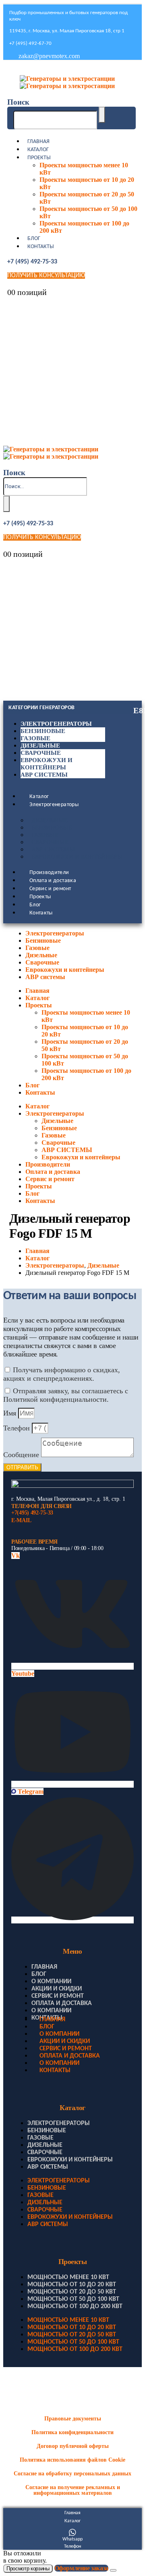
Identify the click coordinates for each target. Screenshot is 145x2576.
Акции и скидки (57, 1989)
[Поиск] (102, 115)
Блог (34, 239)
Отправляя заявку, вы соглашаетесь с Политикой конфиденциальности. (66, 1395)
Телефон (18, 1428)
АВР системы (44, 775)
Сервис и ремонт (50, 889)
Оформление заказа (81, 2568)
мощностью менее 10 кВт (68, 2277)
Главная (38, 142)
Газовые (35, 738)
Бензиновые (43, 731)
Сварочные (41, 753)
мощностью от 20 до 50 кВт (72, 2292)
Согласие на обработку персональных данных (72, 2474)
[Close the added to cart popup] (113, 2570)
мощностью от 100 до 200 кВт (75, 2306)
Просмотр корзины (28, 2569)
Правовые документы (73, 2419)
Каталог (38, 150)
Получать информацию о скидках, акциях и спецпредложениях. (62, 1374)
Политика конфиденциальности (72, 2432)
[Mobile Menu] (9, 69)
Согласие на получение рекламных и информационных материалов (73, 2490)
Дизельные (40, 746)
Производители (49, 873)
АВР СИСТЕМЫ (53, 850)
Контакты (41, 247)
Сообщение (22, 1455)
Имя (11, 1413)
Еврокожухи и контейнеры (77, 857)
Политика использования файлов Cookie (72, 2460)
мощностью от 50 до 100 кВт (73, 2299)
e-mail (21, 1520)
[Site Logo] (67, 82)
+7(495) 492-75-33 (32, 1513)
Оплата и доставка (53, 881)
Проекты (39, 158)
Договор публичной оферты (73, 2446)
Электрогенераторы (56, 724)
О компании (51, 1982)
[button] (18, 102)
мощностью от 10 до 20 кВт (72, 2285)
